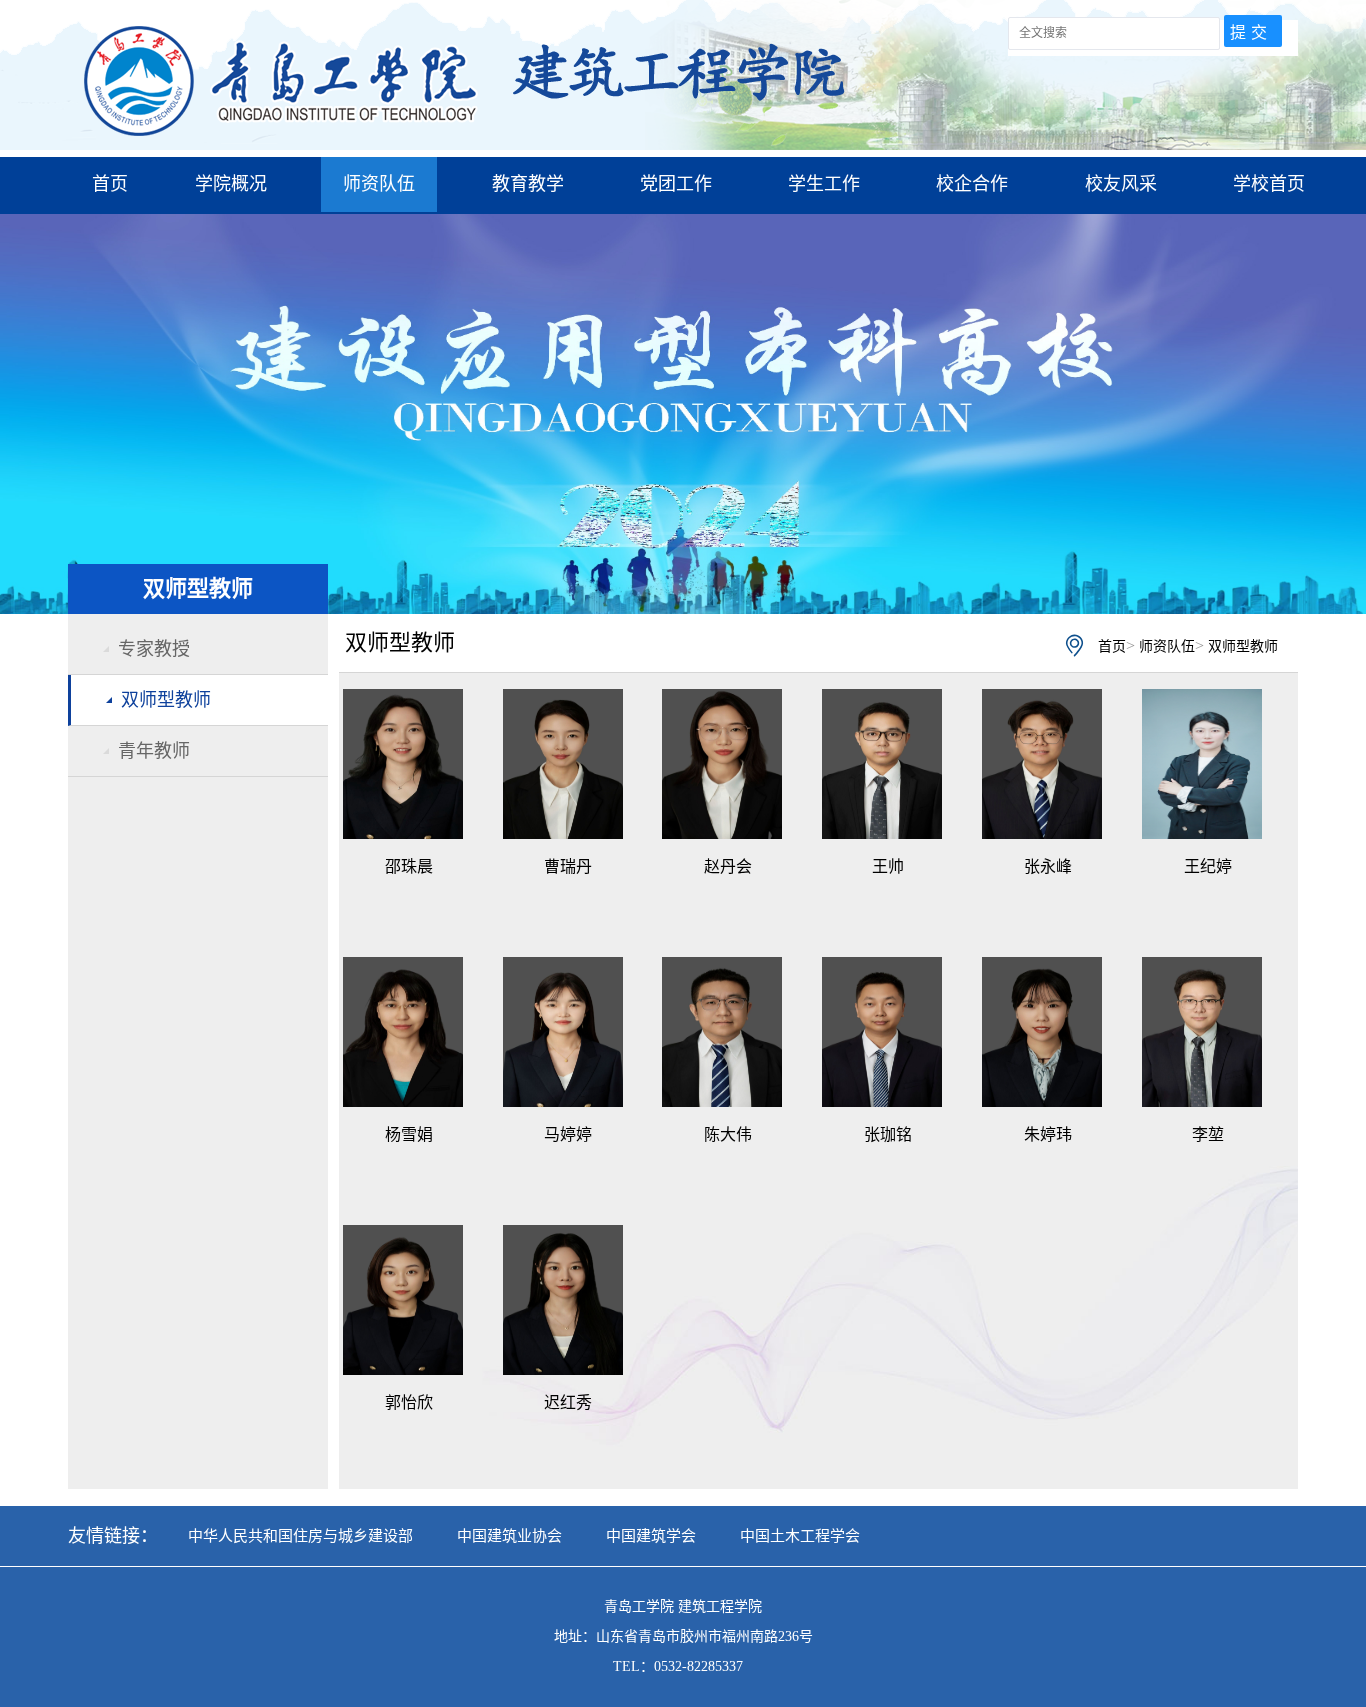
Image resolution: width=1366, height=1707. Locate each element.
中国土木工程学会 (800, 1536)
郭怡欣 (409, 1402)
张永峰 (1048, 866)
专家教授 (154, 649)
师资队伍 (379, 184)
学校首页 (1269, 184)
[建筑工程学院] (468, 144)
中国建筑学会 (651, 1536)
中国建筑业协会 (509, 1536)
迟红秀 (568, 1402)
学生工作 (824, 184)
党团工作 (676, 184)
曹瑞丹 (568, 866)
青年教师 (154, 751)
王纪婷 (1208, 866)
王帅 (888, 866)
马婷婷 (568, 1134)
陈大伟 (728, 1134)
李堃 (1208, 1134)
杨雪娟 (409, 1134)
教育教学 (528, 184)
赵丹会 (728, 866)
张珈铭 (888, 1134)
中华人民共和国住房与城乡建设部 (300, 1536)
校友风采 (1121, 184)
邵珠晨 (409, 866)
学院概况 (231, 184)
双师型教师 (166, 700)
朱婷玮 (1048, 1134)
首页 (110, 184)
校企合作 (972, 184)
